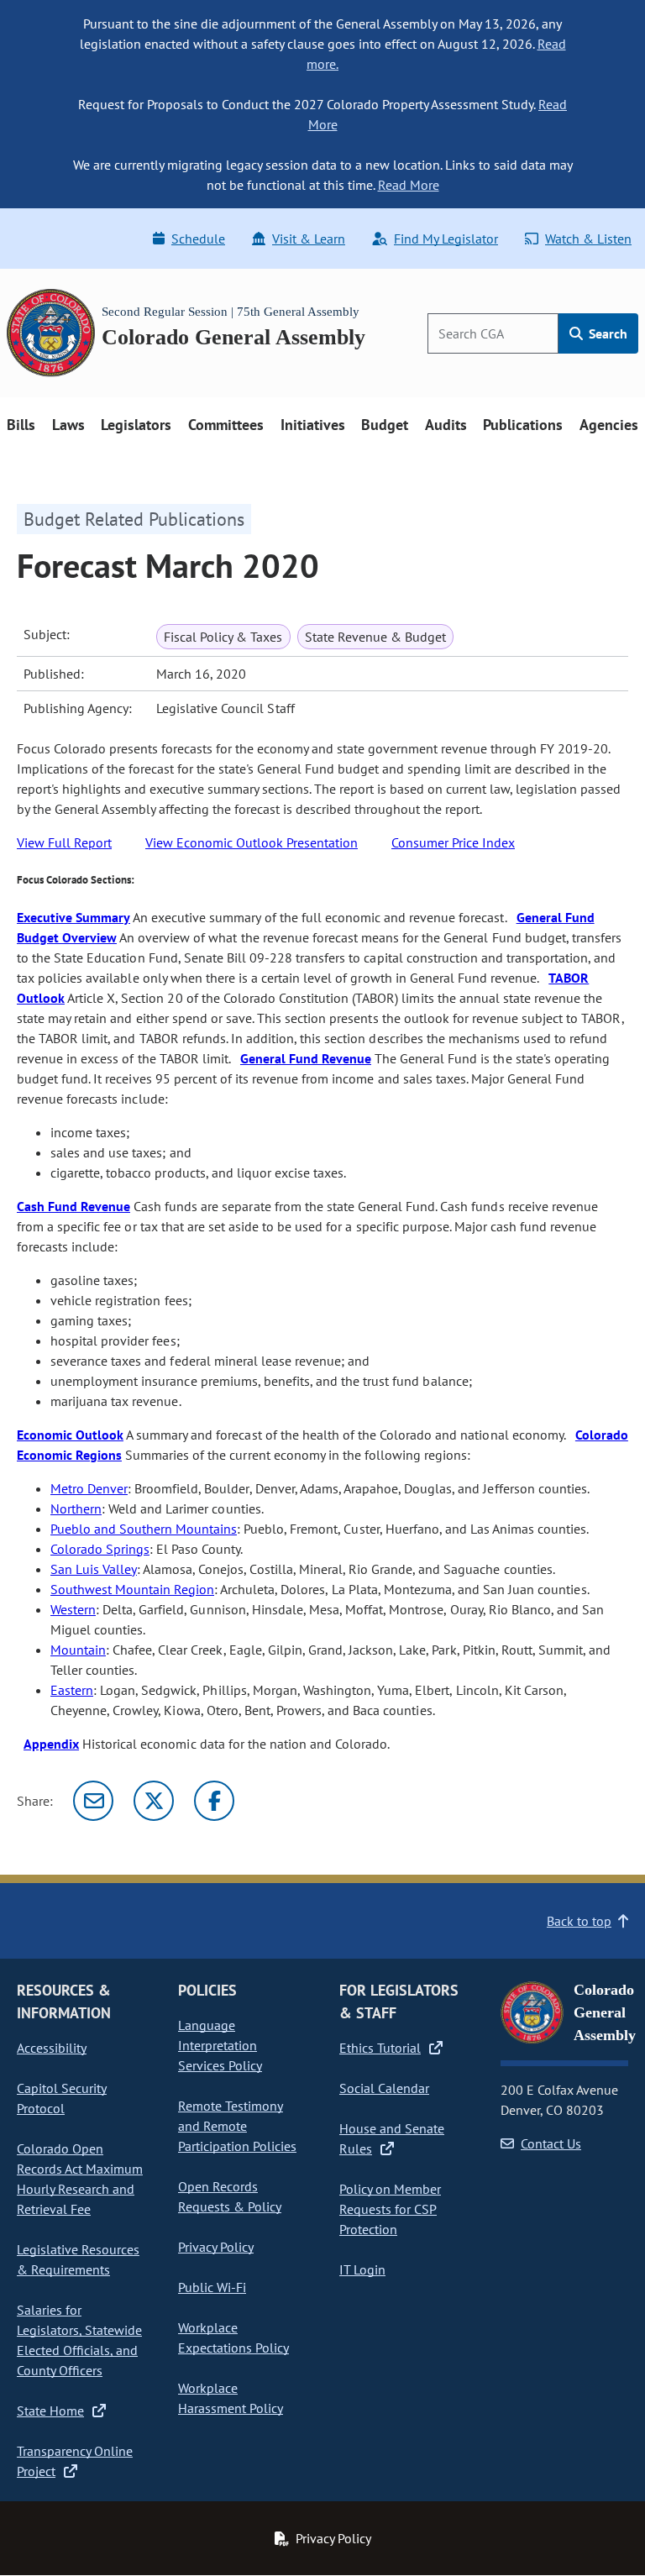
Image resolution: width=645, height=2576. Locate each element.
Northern (76, 1508)
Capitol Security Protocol (62, 2098)
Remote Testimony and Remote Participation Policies (237, 2126)
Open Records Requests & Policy (230, 2196)
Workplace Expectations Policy (233, 2337)
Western (73, 1609)
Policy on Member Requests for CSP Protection (390, 2209)
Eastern (72, 1690)
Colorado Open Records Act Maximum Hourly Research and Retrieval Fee (80, 2179)
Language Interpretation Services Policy (220, 2045)
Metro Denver (89, 1488)
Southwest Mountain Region (132, 1589)
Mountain (78, 1650)
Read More (409, 185)
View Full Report (64, 842)
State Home (50, 2411)
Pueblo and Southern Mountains (144, 1529)
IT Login (362, 2269)
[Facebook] (214, 1801)
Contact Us (551, 2143)
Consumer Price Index (453, 842)
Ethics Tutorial (380, 2048)
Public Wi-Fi (212, 2287)
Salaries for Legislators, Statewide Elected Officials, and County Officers (79, 2340)
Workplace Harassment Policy (231, 2398)
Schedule (198, 239)
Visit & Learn (309, 239)
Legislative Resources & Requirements (78, 2259)
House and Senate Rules (392, 2138)
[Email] (93, 1801)
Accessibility (52, 2048)
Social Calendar (384, 2088)
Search (606, 333)
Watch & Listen (588, 239)
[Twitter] (154, 1801)
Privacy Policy (216, 2247)
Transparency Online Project (75, 2461)
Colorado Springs (100, 1549)
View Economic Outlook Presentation (252, 842)
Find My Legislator (446, 239)
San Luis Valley (94, 1569)
